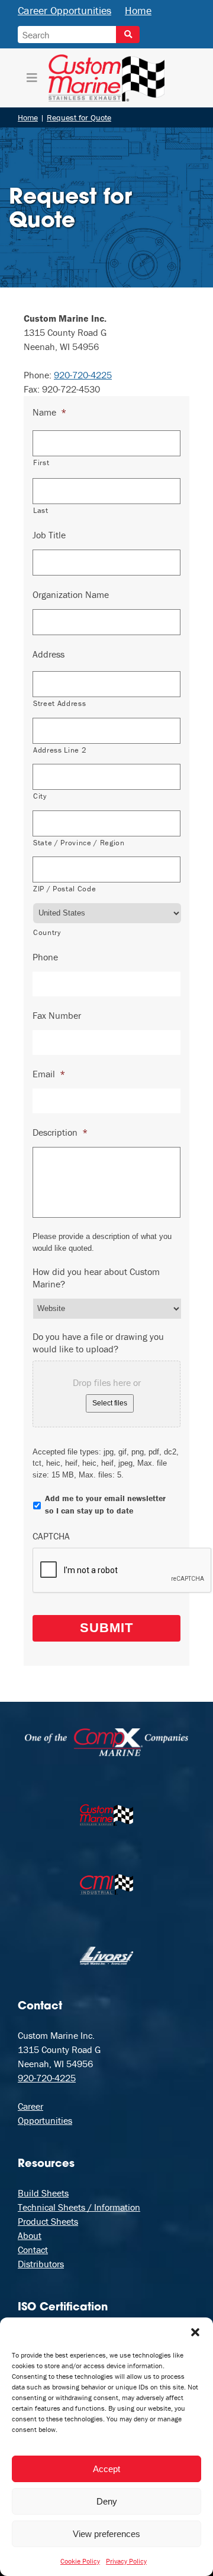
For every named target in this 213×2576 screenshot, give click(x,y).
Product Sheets (48, 2221)
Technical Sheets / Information (79, 2207)
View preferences (106, 2534)
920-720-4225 (83, 375)
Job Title (49, 535)
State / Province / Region (79, 843)
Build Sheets (43, 2193)
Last (41, 510)
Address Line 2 (60, 750)
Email (49, 1074)
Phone (45, 957)
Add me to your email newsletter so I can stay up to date (105, 1504)
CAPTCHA (51, 1536)
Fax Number (57, 1015)
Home (138, 10)
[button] (195, 2332)
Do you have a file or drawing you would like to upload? (98, 1343)
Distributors (41, 2264)
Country (47, 932)
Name (49, 412)
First (41, 462)
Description (60, 1132)
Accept (106, 2469)
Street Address (59, 703)
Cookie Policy (80, 2561)
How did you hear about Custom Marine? (96, 1278)
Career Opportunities (64, 10)
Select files (110, 1403)
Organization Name (71, 594)
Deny (107, 2501)
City (40, 796)
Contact (33, 2250)
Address (49, 654)
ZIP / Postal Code (64, 889)
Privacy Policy (126, 2561)
